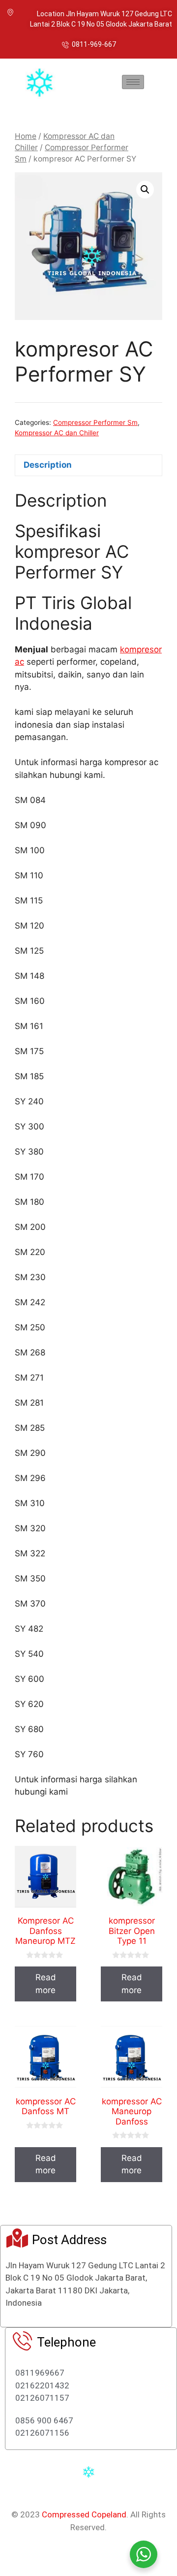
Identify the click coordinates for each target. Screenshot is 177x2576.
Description (48, 465)
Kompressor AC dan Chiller (57, 433)
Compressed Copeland (84, 2514)
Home (26, 136)
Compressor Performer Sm (95, 422)
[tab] (88, 466)
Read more (46, 1984)
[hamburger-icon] (133, 82)
